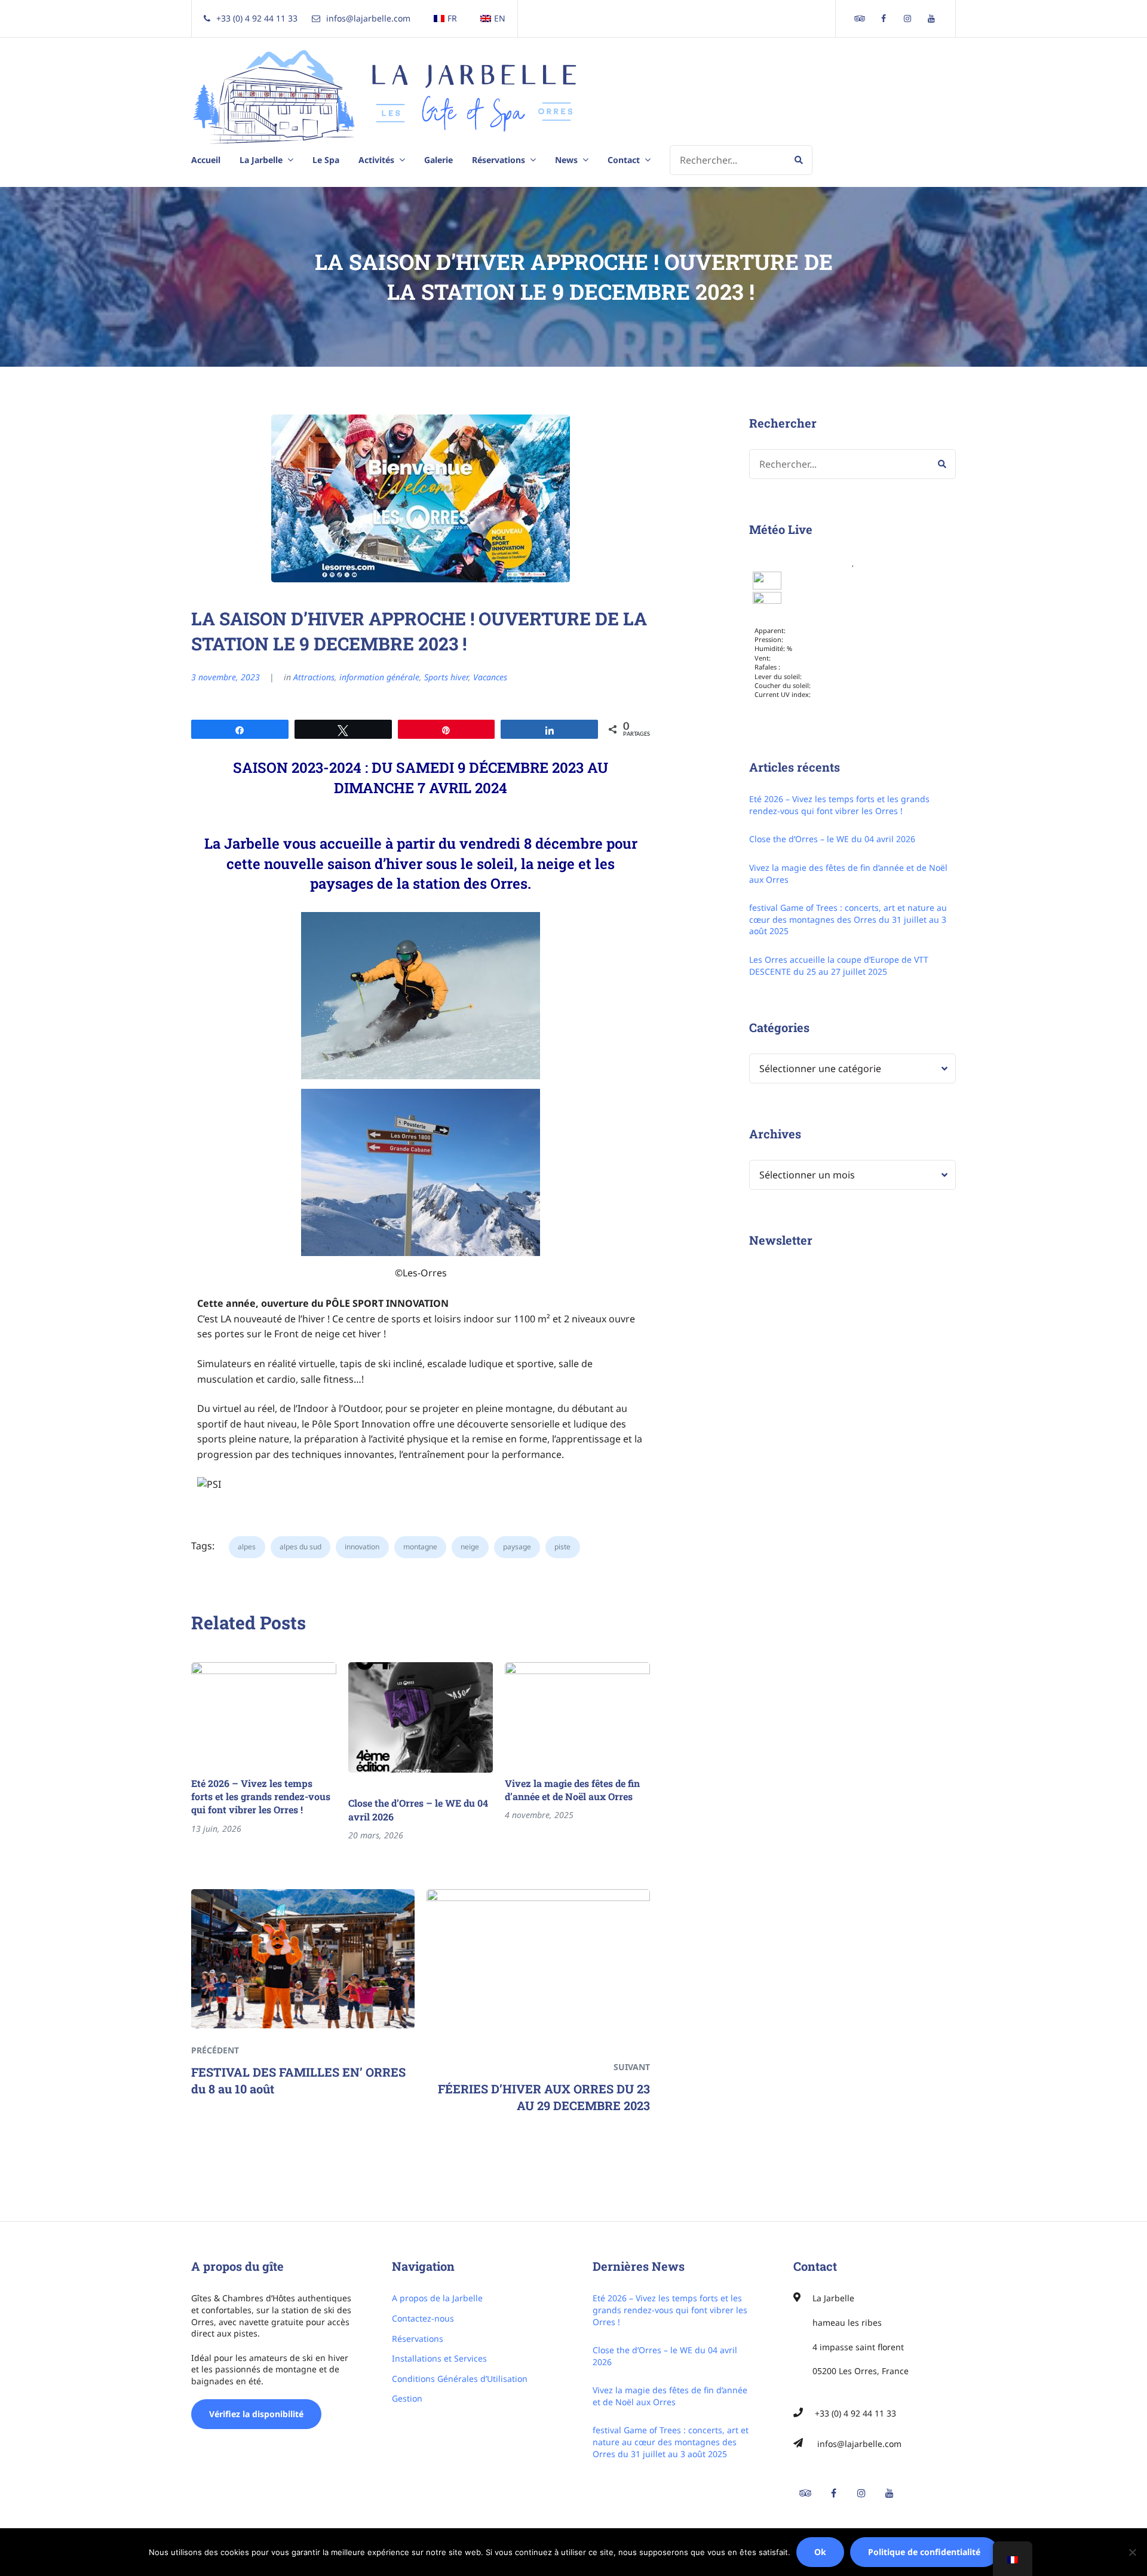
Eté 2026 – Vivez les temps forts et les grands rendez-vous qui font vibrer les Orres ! (261, 1797)
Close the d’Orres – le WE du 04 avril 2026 (418, 1809)
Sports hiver (446, 677)
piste (562, 1547)
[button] (421, 996)
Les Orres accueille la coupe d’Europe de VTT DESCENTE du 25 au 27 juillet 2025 (839, 965)
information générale (379, 677)
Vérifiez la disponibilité (256, 2414)
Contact (624, 160)
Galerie (438, 160)
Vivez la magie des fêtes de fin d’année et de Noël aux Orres (572, 1790)
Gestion (407, 2398)
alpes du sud (300, 1547)
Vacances (490, 677)
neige (470, 1547)
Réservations (418, 2339)
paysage (517, 1547)
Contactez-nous (423, 2318)
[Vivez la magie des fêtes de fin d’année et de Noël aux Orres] (577, 1708)
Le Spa (326, 160)
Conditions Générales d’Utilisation (460, 2379)
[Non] (1132, 2552)
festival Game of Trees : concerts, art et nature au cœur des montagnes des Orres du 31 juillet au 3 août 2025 (848, 919)
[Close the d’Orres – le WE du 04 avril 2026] (421, 1717)
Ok (820, 2552)
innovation (362, 1547)
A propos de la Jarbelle (437, 2298)
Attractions (314, 677)
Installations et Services (439, 2358)
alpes (247, 1547)
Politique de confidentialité (924, 2552)
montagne (420, 1547)
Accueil (206, 160)
